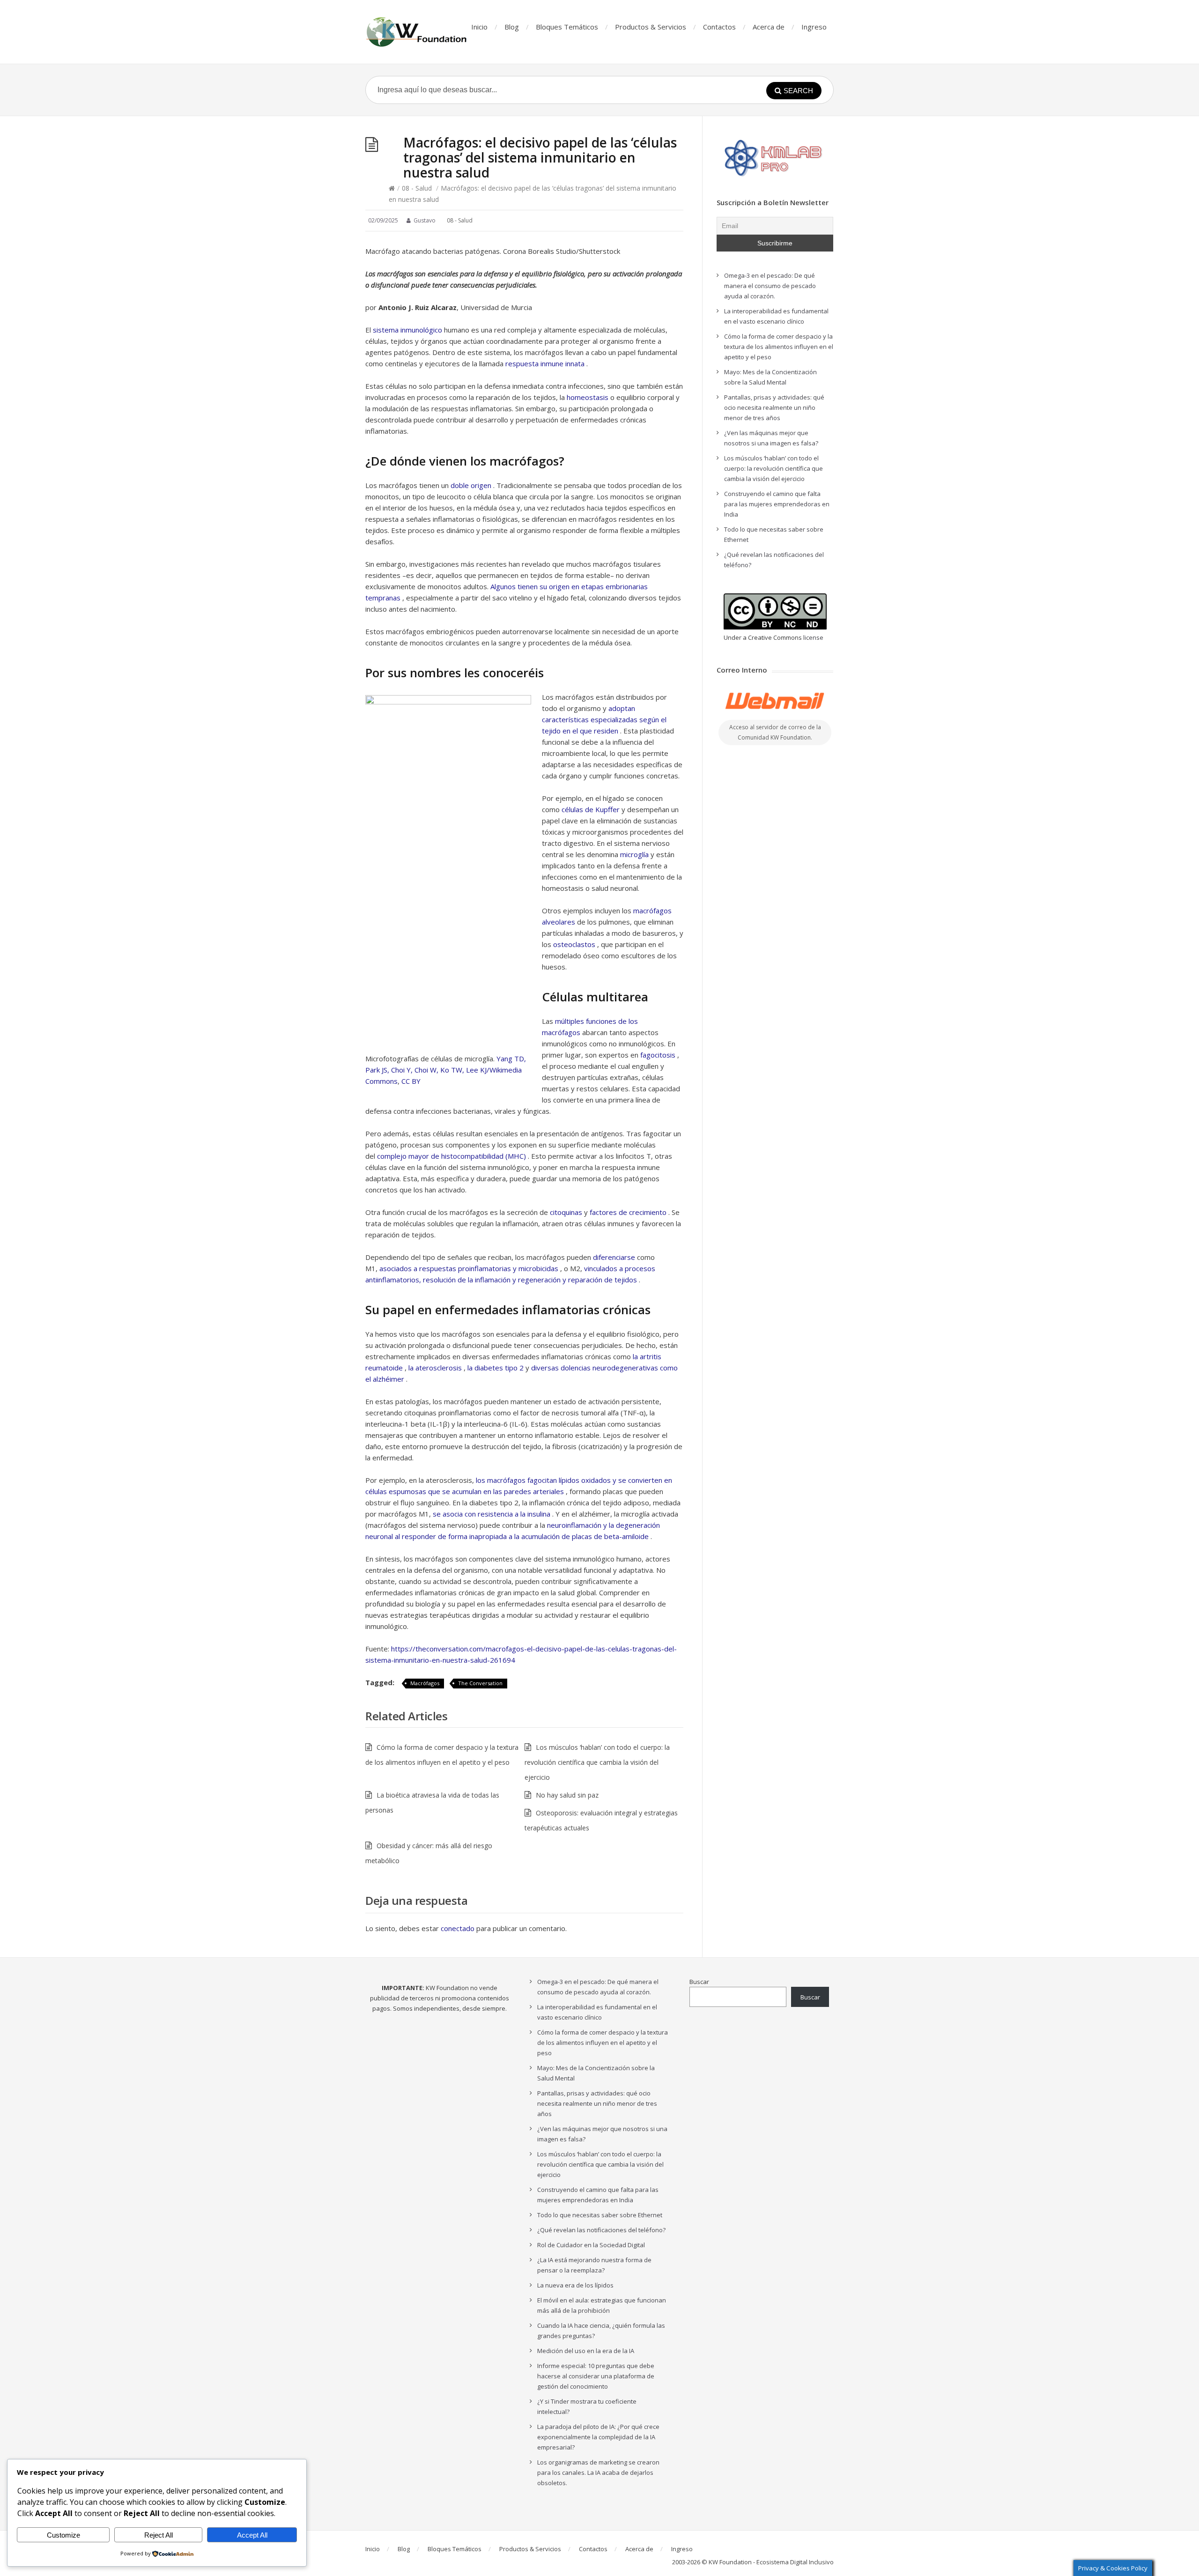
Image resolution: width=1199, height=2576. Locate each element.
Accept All (252, 2535)
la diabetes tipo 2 (496, 1368)
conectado (458, 1928)
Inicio (479, 27)
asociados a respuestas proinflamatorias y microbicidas (469, 1268)
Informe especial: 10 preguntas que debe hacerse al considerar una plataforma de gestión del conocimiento (596, 2376)
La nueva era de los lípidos (575, 2285)
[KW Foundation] (417, 32)
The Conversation (480, 1683)
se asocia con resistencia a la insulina (492, 1514)
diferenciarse (614, 1257)
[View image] (448, 872)
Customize (63, 2535)
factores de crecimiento (628, 1212)
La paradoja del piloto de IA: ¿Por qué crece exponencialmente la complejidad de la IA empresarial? (598, 2437)
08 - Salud (417, 188)
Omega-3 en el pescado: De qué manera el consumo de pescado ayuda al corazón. (770, 286)
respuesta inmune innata (545, 363)
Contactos (719, 27)
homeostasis (588, 397)
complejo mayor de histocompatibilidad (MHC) (451, 1156)
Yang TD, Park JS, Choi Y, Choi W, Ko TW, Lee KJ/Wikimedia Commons (446, 1070)
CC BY (411, 1081)
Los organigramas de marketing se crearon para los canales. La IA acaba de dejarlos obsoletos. (598, 2472)
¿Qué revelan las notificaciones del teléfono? (601, 2230)
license (813, 637)
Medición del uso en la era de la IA (586, 2351)
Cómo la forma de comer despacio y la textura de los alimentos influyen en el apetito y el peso (779, 347)
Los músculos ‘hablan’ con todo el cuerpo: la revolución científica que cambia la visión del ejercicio (597, 1762)
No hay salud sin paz (567, 1795)
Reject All (159, 2535)
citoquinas (566, 1212)
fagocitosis (658, 1055)
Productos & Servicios (651, 27)
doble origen (471, 485)
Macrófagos (425, 1683)
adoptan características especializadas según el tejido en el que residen (604, 719)
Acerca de (769, 27)
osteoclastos (574, 944)
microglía (634, 854)
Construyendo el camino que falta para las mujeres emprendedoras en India (777, 504)
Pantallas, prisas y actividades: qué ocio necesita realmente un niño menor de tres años (774, 407)
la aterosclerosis (435, 1368)
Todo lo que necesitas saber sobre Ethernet (600, 2215)
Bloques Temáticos (567, 27)
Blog (512, 27)
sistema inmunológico (407, 330)
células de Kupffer (591, 809)
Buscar (699, 1982)
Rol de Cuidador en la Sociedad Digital (591, 2245)
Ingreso (814, 27)
